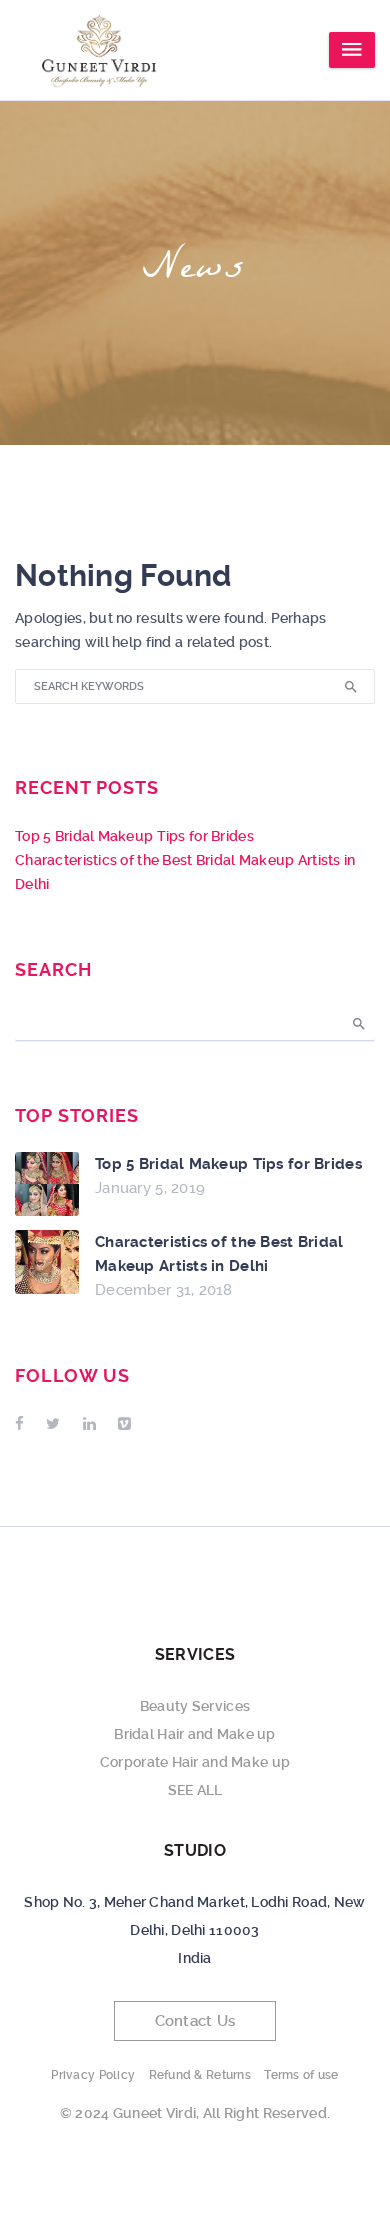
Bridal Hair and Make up (194, 1734)
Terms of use (301, 2075)
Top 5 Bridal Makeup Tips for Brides (134, 836)
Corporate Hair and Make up (195, 1762)
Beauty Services (195, 1706)
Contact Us (195, 2021)
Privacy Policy (93, 2075)
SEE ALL (195, 1790)
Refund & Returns (200, 2075)
